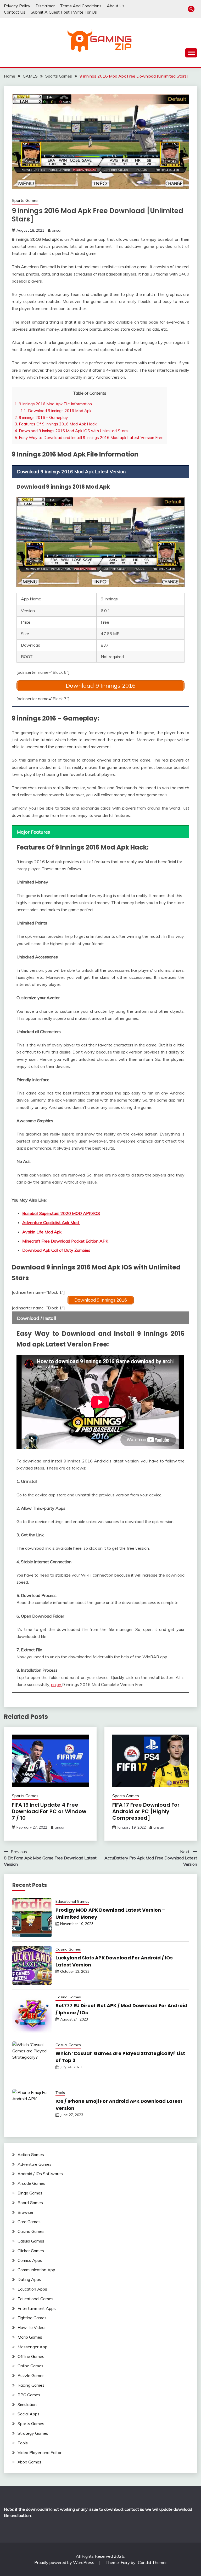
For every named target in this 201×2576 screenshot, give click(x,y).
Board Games (30, 2203)
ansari (57, 230)
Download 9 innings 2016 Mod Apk (56, 411)
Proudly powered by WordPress (65, 2562)
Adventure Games (35, 2164)
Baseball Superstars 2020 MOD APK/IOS (61, 1213)
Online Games (30, 2366)
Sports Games (25, 200)
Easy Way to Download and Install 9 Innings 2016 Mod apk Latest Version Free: (90, 438)
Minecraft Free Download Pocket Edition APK (66, 1241)
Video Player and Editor (40, 2452)
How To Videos (32, 2327)
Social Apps (29, 2414)
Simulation (27, 2404)
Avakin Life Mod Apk (42, 1232)
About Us (116, 6)
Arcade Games (31, 2183)
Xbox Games (29, 2462)
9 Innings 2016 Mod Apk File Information (53, 404)
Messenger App (32, 2347)
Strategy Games (33, 2433)
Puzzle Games (31, 2375)
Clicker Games (31, 2251)
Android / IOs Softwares (40, 2174)
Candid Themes (153, 2562)
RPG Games (29, 2395)
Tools (60, 2093)
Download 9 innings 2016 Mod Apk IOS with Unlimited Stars (71, 431)
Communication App (36, 2270)
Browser (26, 2212)
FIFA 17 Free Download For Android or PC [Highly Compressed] (146, 1811)
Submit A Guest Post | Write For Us (64, 12)
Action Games (31, 2155)
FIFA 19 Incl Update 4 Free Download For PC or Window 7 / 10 (49, 1811)
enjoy (57, 1684)
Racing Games (31, 2385)
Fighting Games (32, 2318)
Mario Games (30, 2337)
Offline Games (31, 2356)
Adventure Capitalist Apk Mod (51, 1222)
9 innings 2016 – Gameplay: (42, 417)
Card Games (29, 2222)
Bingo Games (30, 2193)
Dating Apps (29, 2279)
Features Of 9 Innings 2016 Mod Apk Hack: (56, 424)
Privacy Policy (17, 6)
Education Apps (32, 2289)
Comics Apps (30, 2260)
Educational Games (72, 1901)
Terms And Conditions (81, 6)
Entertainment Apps (37, 2308)
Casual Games (68, 2045)
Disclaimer (45, 6)
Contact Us (15, 12)
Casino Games (68, 1949)
